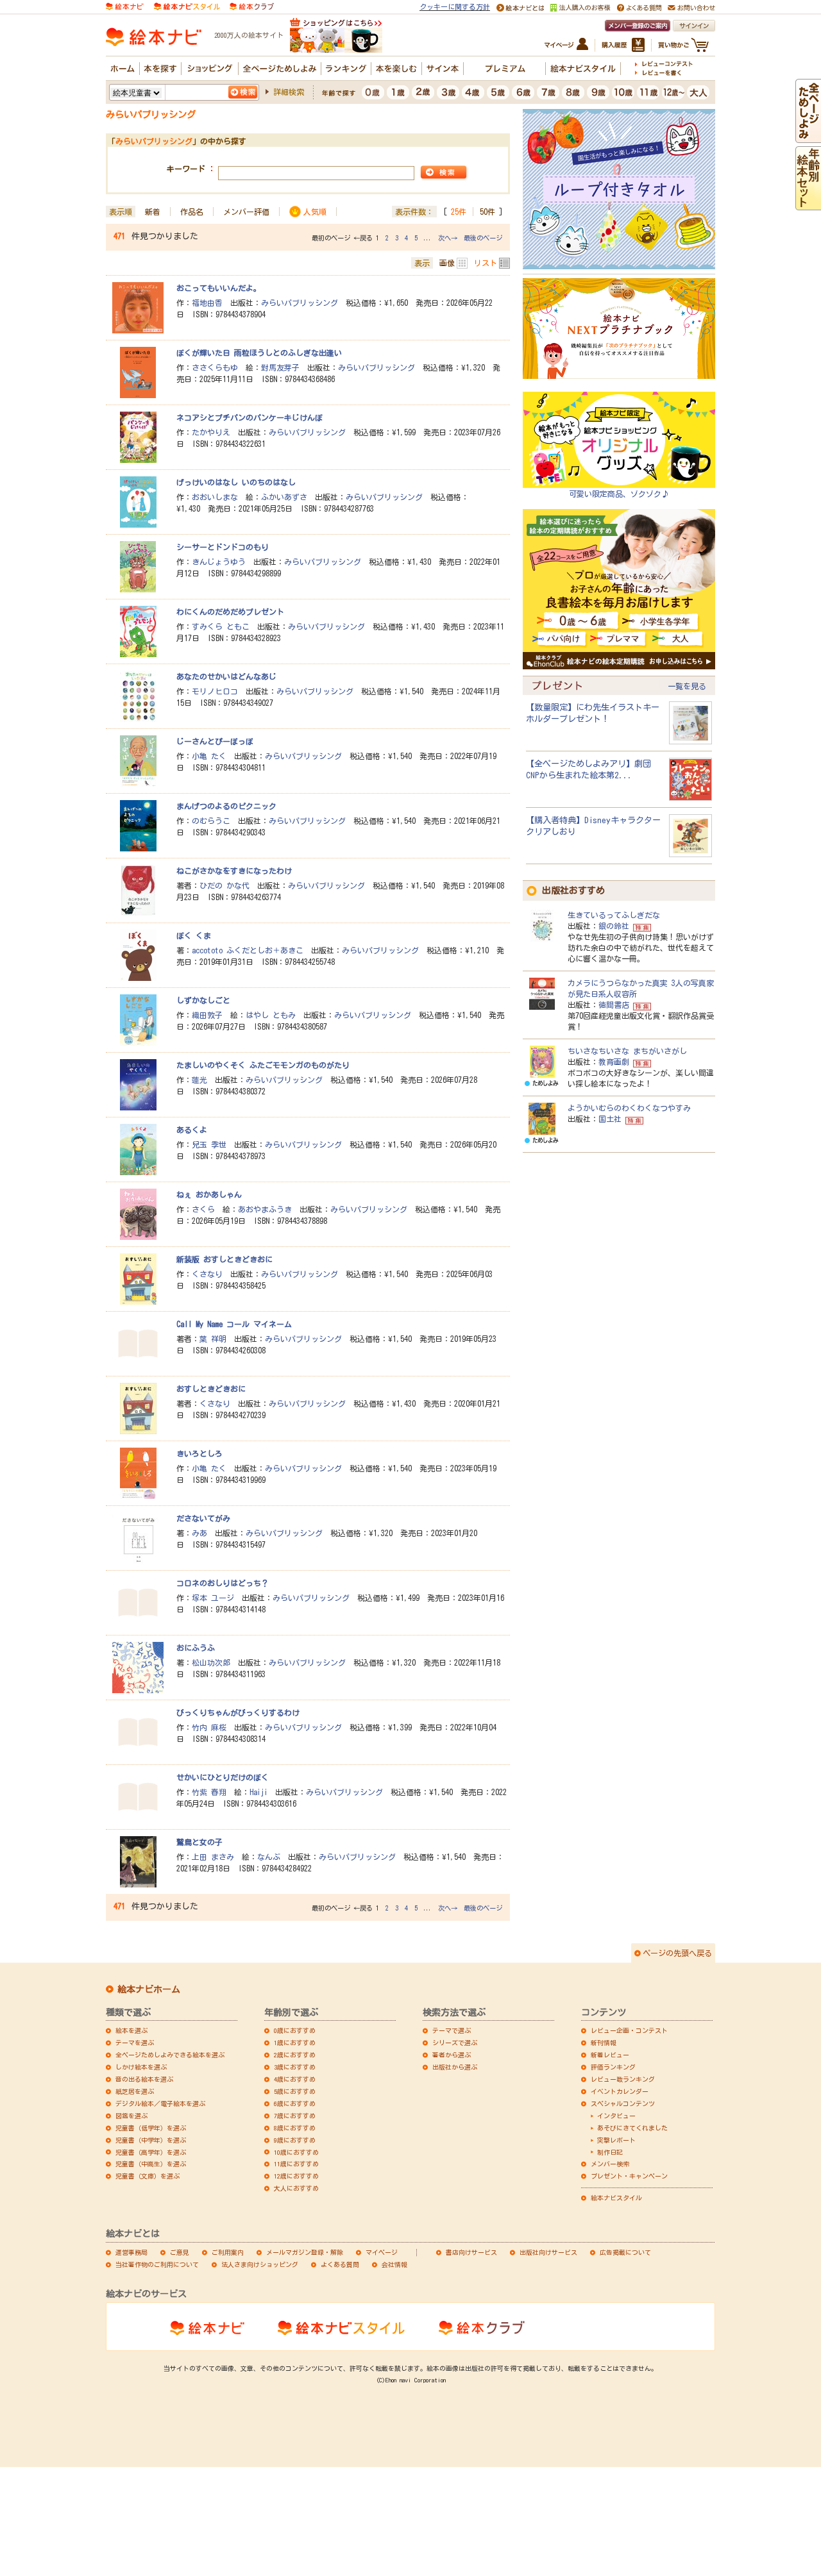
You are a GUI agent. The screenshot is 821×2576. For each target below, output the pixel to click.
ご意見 (180, 2252)
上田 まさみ (213, 1857)
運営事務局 (131, 2252)
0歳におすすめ (295, 2030)
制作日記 (610, 2152)
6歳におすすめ (295, 2103)
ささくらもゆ (215, 367)
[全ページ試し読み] (808, 137)
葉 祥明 (213, 1339)
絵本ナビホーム (149, 1989)
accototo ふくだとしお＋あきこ (248, 950)
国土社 (610, 1119)
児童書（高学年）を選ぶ (151, 2152)
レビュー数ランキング (623, 2079)
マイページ (382, 2252)
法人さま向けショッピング (260, 2264)
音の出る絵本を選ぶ (144, 2079)
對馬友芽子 (280, 367)
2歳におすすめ (295, 2055)
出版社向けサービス (548, 2252)
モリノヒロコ (215, 691)
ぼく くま (194, 935)
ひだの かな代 (224, 885)
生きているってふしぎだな (614, 915)
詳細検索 (289, 92)
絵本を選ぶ (131, 2030)
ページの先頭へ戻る (677, 1953)
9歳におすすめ (295, 2140)
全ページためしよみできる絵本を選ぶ (170, 2055)
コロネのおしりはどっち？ (223, 1583)
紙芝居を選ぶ (135, 2091)
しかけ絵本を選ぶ (141, 2067)
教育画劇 (614, 1062)
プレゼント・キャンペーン (629, 2176)
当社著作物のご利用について (157, 2264)
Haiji (258, 1792)
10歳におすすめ (296, 2152)
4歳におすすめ (295, 2079)
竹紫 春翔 (209, 1792)
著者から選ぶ (452, 2055)
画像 (447, 263)
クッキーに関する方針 (455, 7)
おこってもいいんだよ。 (219, 288)
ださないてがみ (203, 1518)
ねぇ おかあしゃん (209, 1194)
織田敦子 (207, 1015)
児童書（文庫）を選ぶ (148, 2176)
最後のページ (483, 238)
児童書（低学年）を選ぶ (151, 2128)
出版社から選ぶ (455, 2067)
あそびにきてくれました (632, 2128)
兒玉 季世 (209, 1144)
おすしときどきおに (211, 1389)
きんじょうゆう (219, 562)
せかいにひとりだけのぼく (223, 1777)
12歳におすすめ (296, 2176)
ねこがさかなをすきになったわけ (234, 871)
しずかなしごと (203, 1000)
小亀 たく (209, 756)
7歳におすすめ (295, 2116)
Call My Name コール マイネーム (234, 1324)
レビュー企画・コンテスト (629, 2030)
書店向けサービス (471, 2252)
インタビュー (616, 2116)
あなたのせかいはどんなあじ (226, 676)
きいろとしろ (199, 1453)
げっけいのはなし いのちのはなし (236, 482)
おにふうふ (196, 1648)
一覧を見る (687, 686)
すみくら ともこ (221, 626)
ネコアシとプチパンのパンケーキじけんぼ (250, 417)
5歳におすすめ (295, 2091)
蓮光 (199, 1080)
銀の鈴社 (614, 926)
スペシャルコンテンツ (623, 2103)
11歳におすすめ (296, 2164)
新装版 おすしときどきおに (224, 1259)
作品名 (192, 212)
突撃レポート (616, 2140)
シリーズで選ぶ (455, 2043)
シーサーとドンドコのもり (223, 547)
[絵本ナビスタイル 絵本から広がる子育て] (187, 5)
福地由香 (207, 303)
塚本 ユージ (213, 1598)
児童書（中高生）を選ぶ (151, 2164)
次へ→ (448, 238)
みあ (199, 1533)
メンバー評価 (246, 212)
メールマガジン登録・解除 (305, 2252)
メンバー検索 (610, 2164)
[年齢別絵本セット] (808, 204)
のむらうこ (211, 821)
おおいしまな (215, 497)
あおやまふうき (265, 1209)
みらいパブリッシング (300, 303)
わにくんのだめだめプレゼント (230, 612)
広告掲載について (625, 2252)
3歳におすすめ (295, 2067)
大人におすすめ (296, 2188)
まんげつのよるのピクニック (226, 806)
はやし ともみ (271, 1015)
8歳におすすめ (295, 2128)
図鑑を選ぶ (131, 2116)
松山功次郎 (211, 1662)
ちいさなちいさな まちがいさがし (627, 1051)
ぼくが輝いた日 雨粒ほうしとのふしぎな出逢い (259, 353)
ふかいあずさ (284, 497)
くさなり (207, 1274)
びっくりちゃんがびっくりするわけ (238, 1712)
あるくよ (192, 1130)
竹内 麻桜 (209, 1727)
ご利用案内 (228, 2252)
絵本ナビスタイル (616, 2198)
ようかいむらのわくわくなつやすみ (629, 1108)
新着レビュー (610, 2055)
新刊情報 (604, 2043)
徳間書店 (614, 1005)
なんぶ (269, 1857)
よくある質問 (340, 2264)
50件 (487, 212)
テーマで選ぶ (452, 2030)
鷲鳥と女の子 (199, 1842)
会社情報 (394, 2264)
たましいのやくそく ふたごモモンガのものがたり (263, 1065)
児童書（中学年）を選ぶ (151, 2140)
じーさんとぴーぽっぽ (215, 741)
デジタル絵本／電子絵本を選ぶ (160, 2103)
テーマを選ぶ (135, 2043)
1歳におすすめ (295, 2043)
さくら (203, 1209)
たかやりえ (211, 432)
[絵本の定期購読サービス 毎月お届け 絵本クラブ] (252, 5)
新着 (153, 212)
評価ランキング (613, 2067)
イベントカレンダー (620, 2091)
